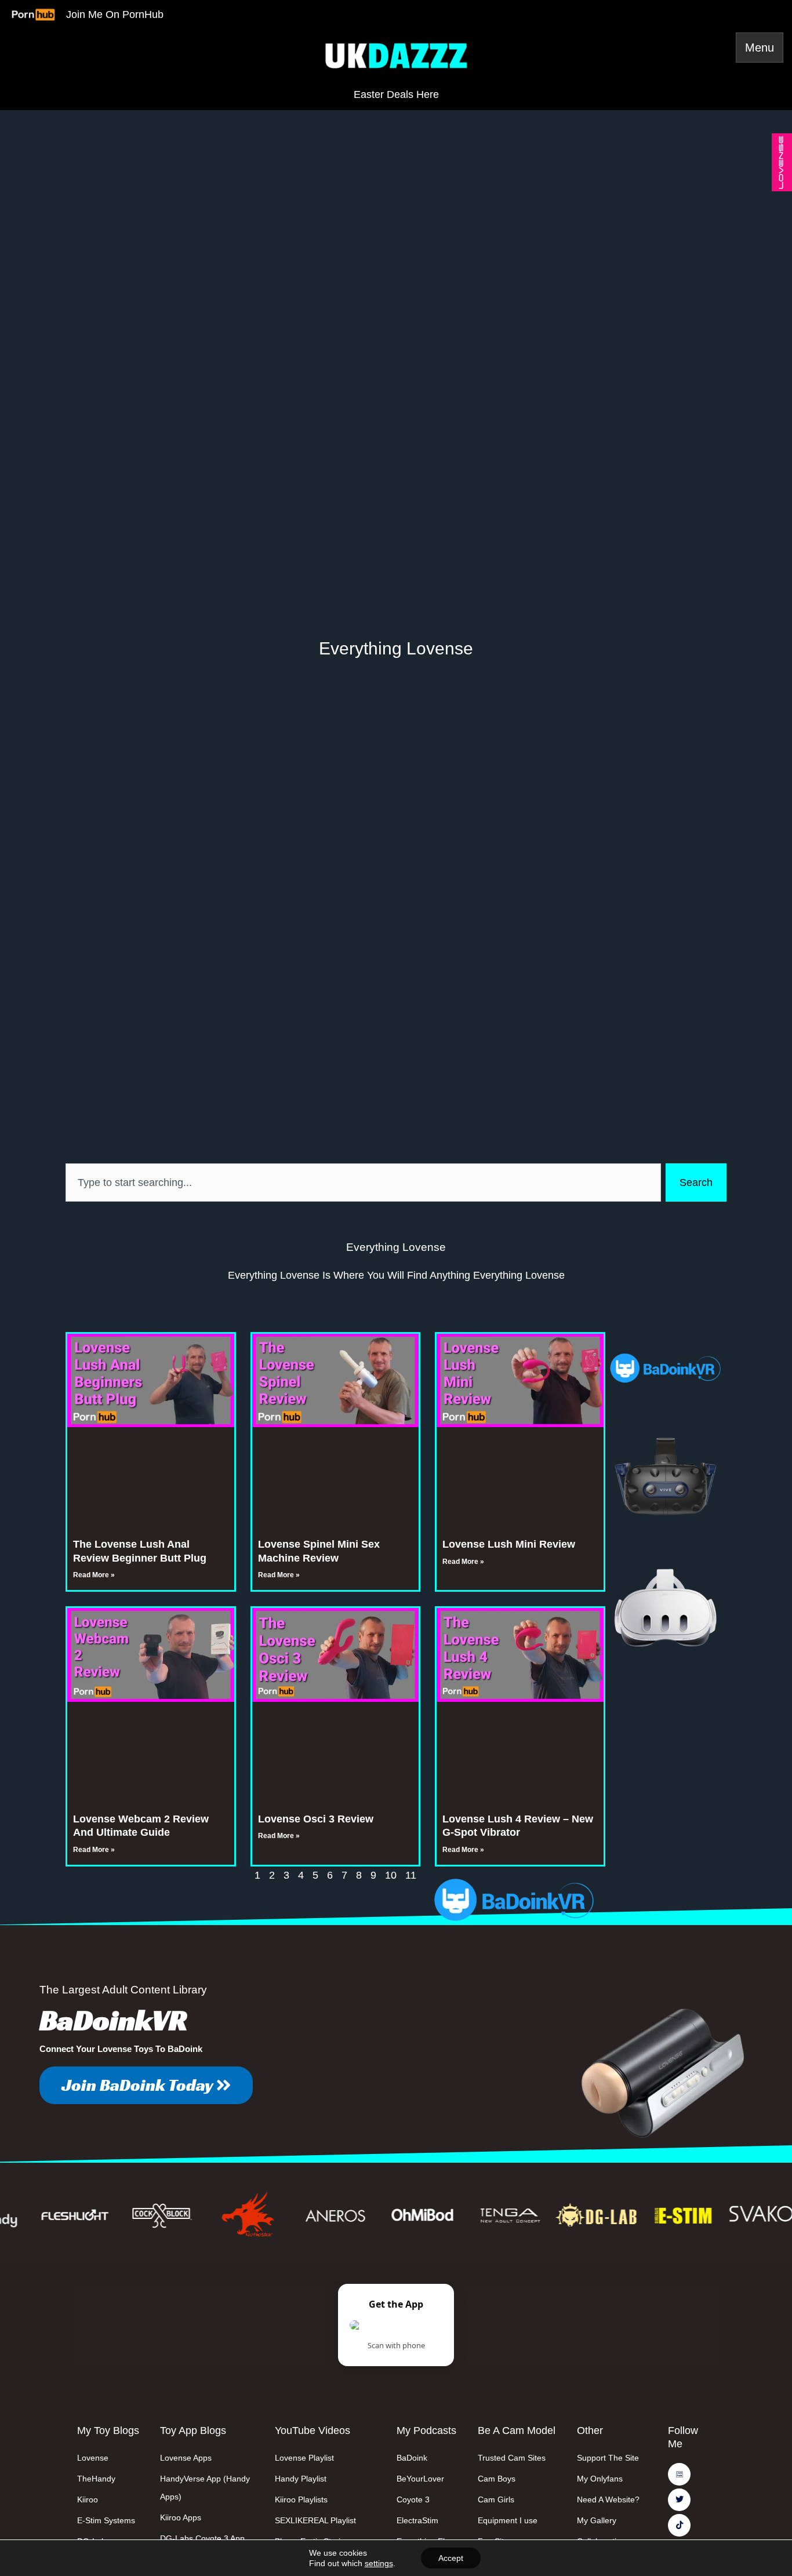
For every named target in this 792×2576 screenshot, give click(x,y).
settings (379, 2563)
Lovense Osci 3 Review (316, 1819)
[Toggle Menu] (760, 48)
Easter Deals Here (396, 94)
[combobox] (363, 1183)
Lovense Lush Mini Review (509, 1544)
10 (391, 1875)
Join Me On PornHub (115, 14)
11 (411, 1875)
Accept (451, 2558)
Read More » (94, 1575)
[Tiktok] (679, 2525)
